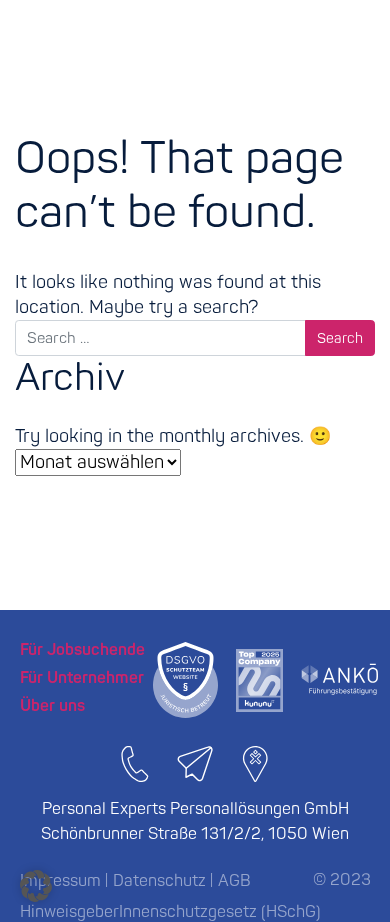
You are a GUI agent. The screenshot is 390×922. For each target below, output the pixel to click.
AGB (234, 881)
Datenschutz (159, 881)
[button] (36, 886)
